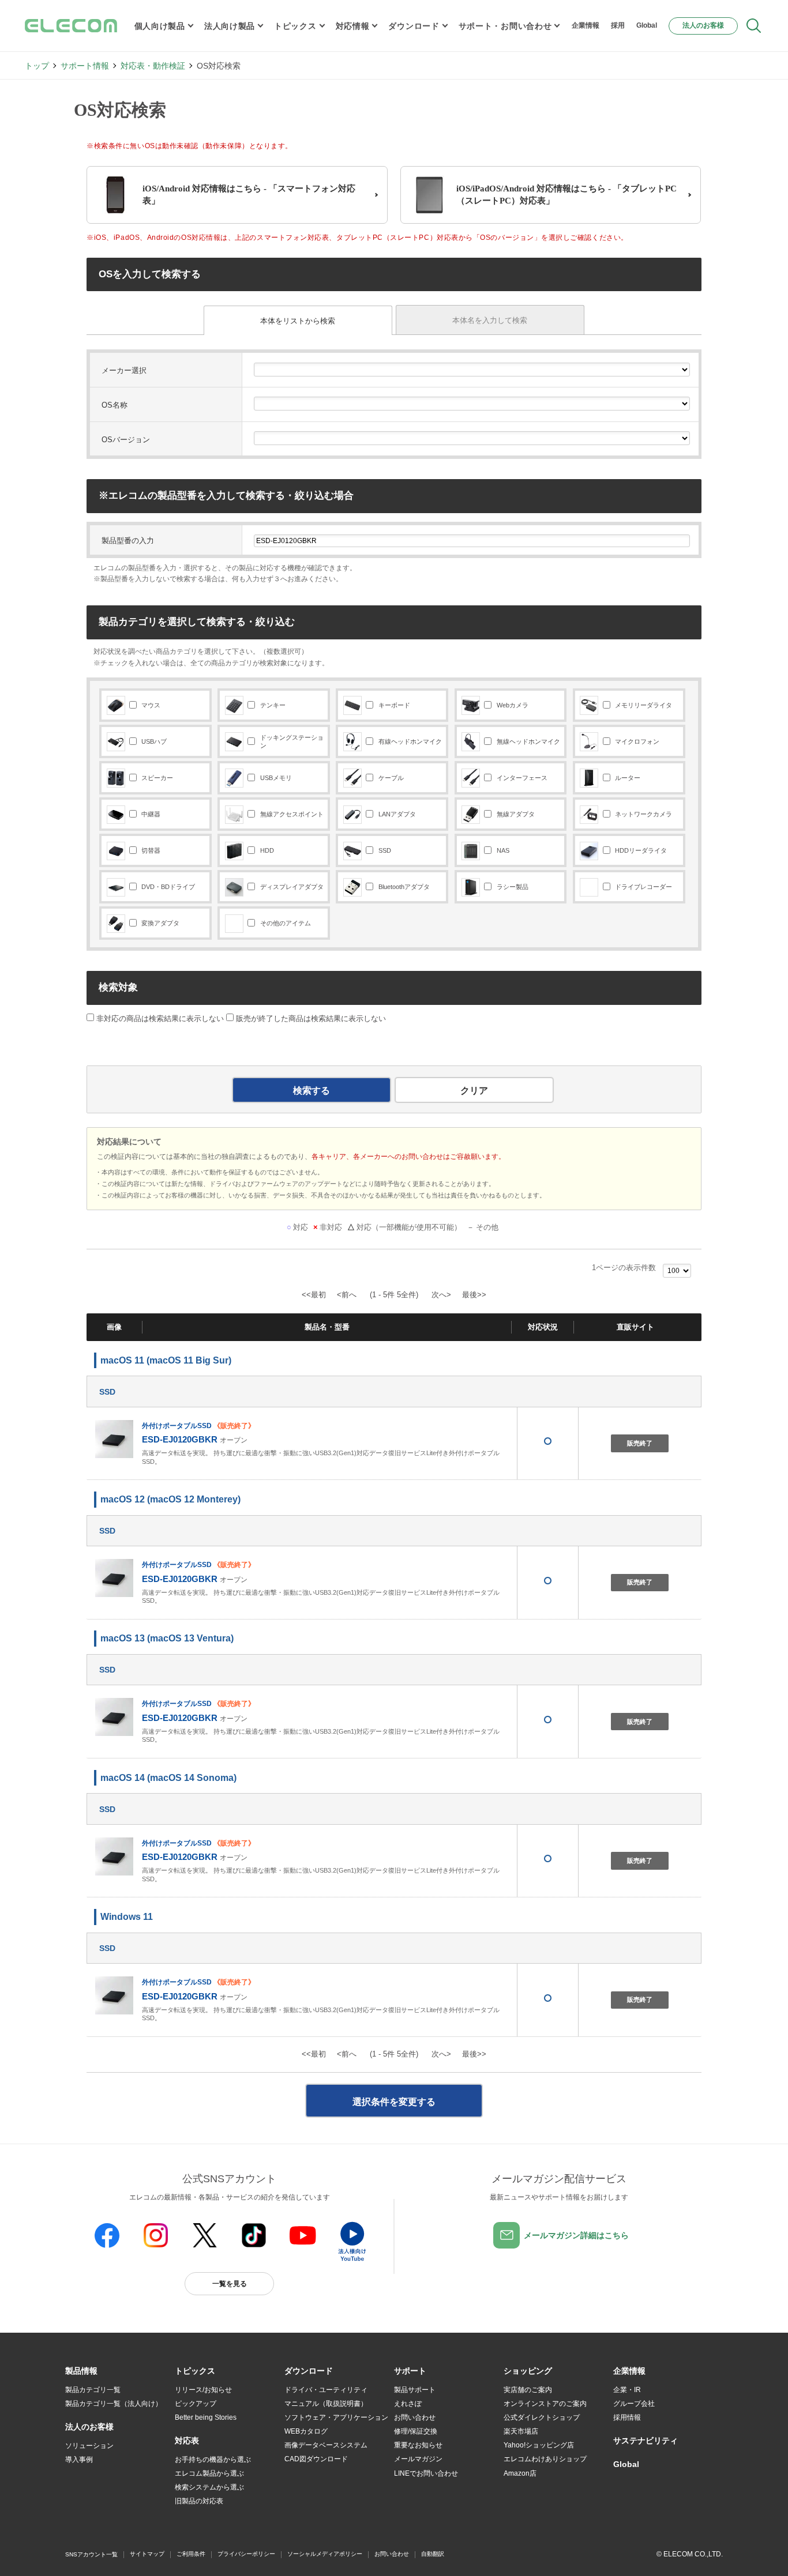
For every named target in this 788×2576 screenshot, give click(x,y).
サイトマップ (147, 2554)
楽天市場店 (521, 2431)
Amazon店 (520, 2473)
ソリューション (89, 2446)
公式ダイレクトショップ (542, 2417)
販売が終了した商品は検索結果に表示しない (311, 1018)
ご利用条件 (191, 2554)
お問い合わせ (415, 2417)
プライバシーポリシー (246, 2554)
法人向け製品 (230, 26)
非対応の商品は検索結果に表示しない (159, 1018)
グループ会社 (634, 2404)
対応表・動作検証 (153, 66)
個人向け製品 (160, 26)
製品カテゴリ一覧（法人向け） (114, 2404)
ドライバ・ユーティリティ (326, 2390)
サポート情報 (85, 66)
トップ (37, 66)
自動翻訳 (433, 2554)
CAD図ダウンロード (316, 2459)
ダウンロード (414, 26)
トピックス (295, 26)
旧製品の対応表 (199, 2501)
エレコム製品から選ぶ (209, 2473)
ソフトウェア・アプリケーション (336, 2417)
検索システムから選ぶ (209, 2487)
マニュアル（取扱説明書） (326, 2404)
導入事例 (79, 2460)
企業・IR (627, 2390)
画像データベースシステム (326, 2445)
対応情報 (353, 26)
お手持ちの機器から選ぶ (213, 2460)
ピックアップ (196, 2404)
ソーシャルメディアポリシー (325, 2554)
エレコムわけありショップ (545, 2459)
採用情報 (627, 2417)
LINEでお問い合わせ (426, 2473)
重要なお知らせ (418, 2445)
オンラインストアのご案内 (545, 2404)
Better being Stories (206, 2417)
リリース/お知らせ (203, 2390)
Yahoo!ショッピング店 (539, 2445)
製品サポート (415, 2390)
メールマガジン (418, 2459)
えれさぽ (408, 2404)
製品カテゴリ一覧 (93, 2390)
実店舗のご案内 (528, 2390)
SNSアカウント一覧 (91, 2554)
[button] (195, 2371)
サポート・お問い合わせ (505, 26)
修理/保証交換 (416, 2431)
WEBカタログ (306, 2431)
